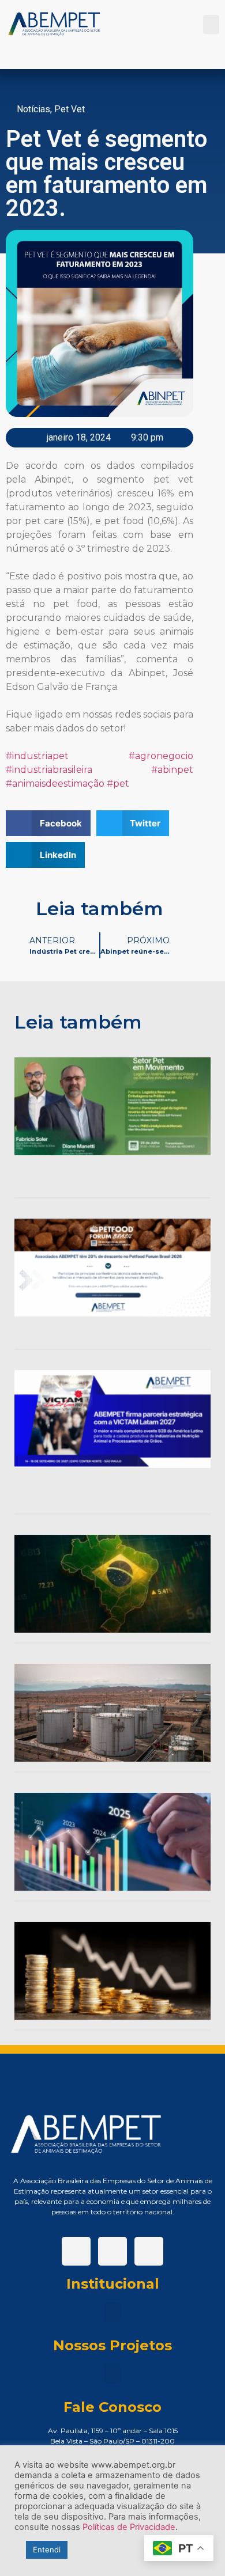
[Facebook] (76, 2251)
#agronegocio (161, 756)
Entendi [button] (47, 2550)
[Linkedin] (112, 2251)
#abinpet (172, 770)
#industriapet (37, 756)
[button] (211, 24)
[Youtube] (149, 2251)
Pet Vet (70, 109)
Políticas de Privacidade (129, 2527)
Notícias (33, 109)
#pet (118, 784)
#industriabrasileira (49, 770)
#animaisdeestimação (55, 784)
